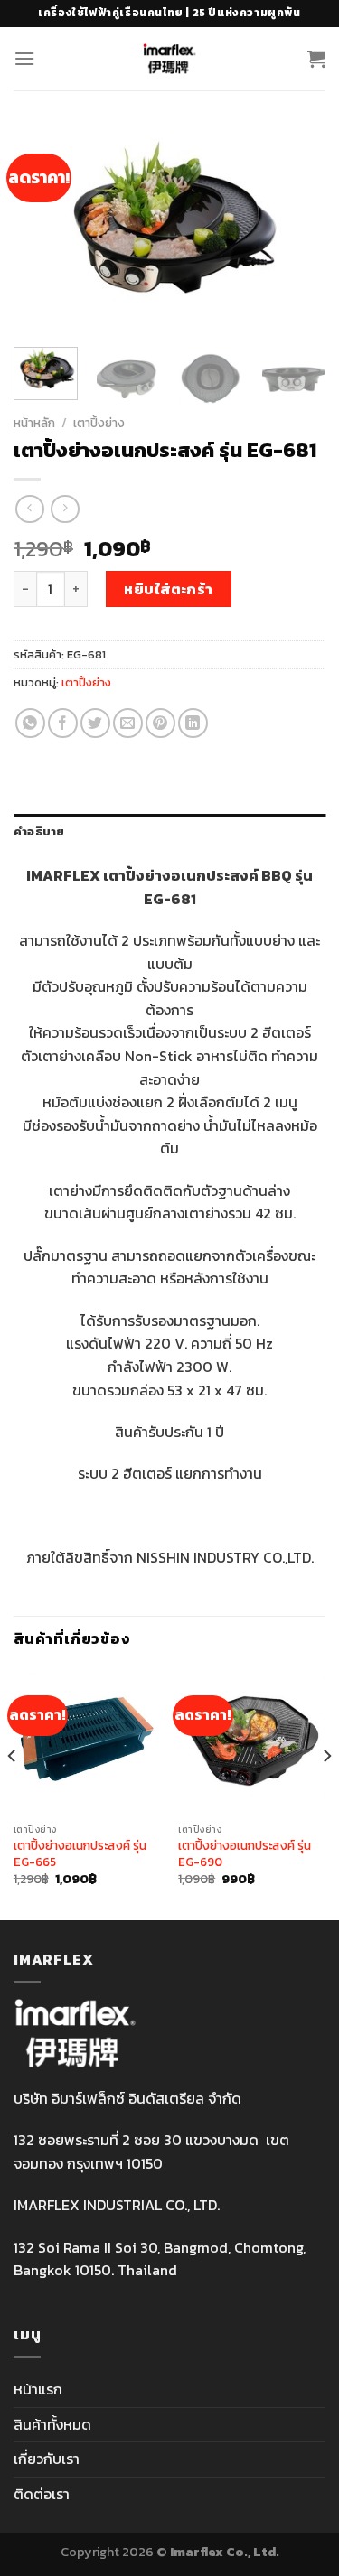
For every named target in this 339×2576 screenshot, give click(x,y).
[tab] (169, 832)
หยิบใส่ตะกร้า (169, 589)
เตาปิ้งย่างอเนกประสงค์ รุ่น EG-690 (245, 1854)
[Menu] (24, 58)
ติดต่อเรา (42, 2494)
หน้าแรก (38, 2389)
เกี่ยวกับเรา (47, 2459)
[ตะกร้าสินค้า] (316, 59)
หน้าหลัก (34, 423)
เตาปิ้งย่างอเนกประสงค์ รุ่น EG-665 (80, 1854)
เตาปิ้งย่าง (99, 423)
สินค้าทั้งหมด (52, 2424)
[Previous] (42, 230)
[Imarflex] (169, 59)
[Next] (297, 230)
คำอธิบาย (39, 831)
